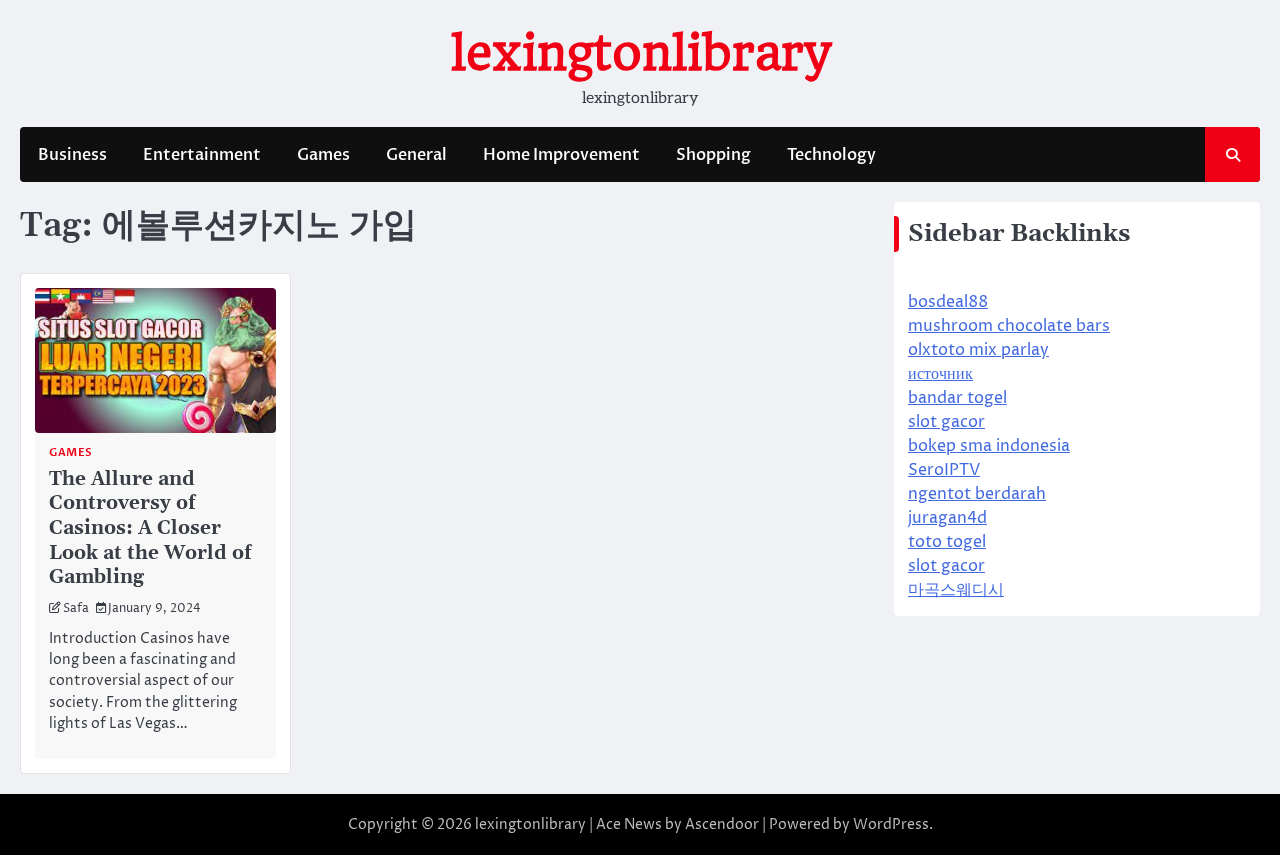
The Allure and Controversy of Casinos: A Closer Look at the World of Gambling (150, 528)
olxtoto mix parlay (978, 350)
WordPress (891, 824)
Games (323, 155)
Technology (831, 155)
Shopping (713, 155)
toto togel (947, 542)
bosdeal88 (948, 302)
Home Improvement (561, 155)
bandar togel (957, 398)
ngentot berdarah (977, 494)
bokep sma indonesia (989, 446)
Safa (76, 609)
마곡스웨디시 (956, 590)
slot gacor (946, 422)
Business (72, 155)
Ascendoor (722, 824)
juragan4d (947, 518)
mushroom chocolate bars (1009, 326)
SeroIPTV (944, 470)
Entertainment (202, 155)
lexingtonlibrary (640, 53)
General (416, 155)
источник (940, 374)
